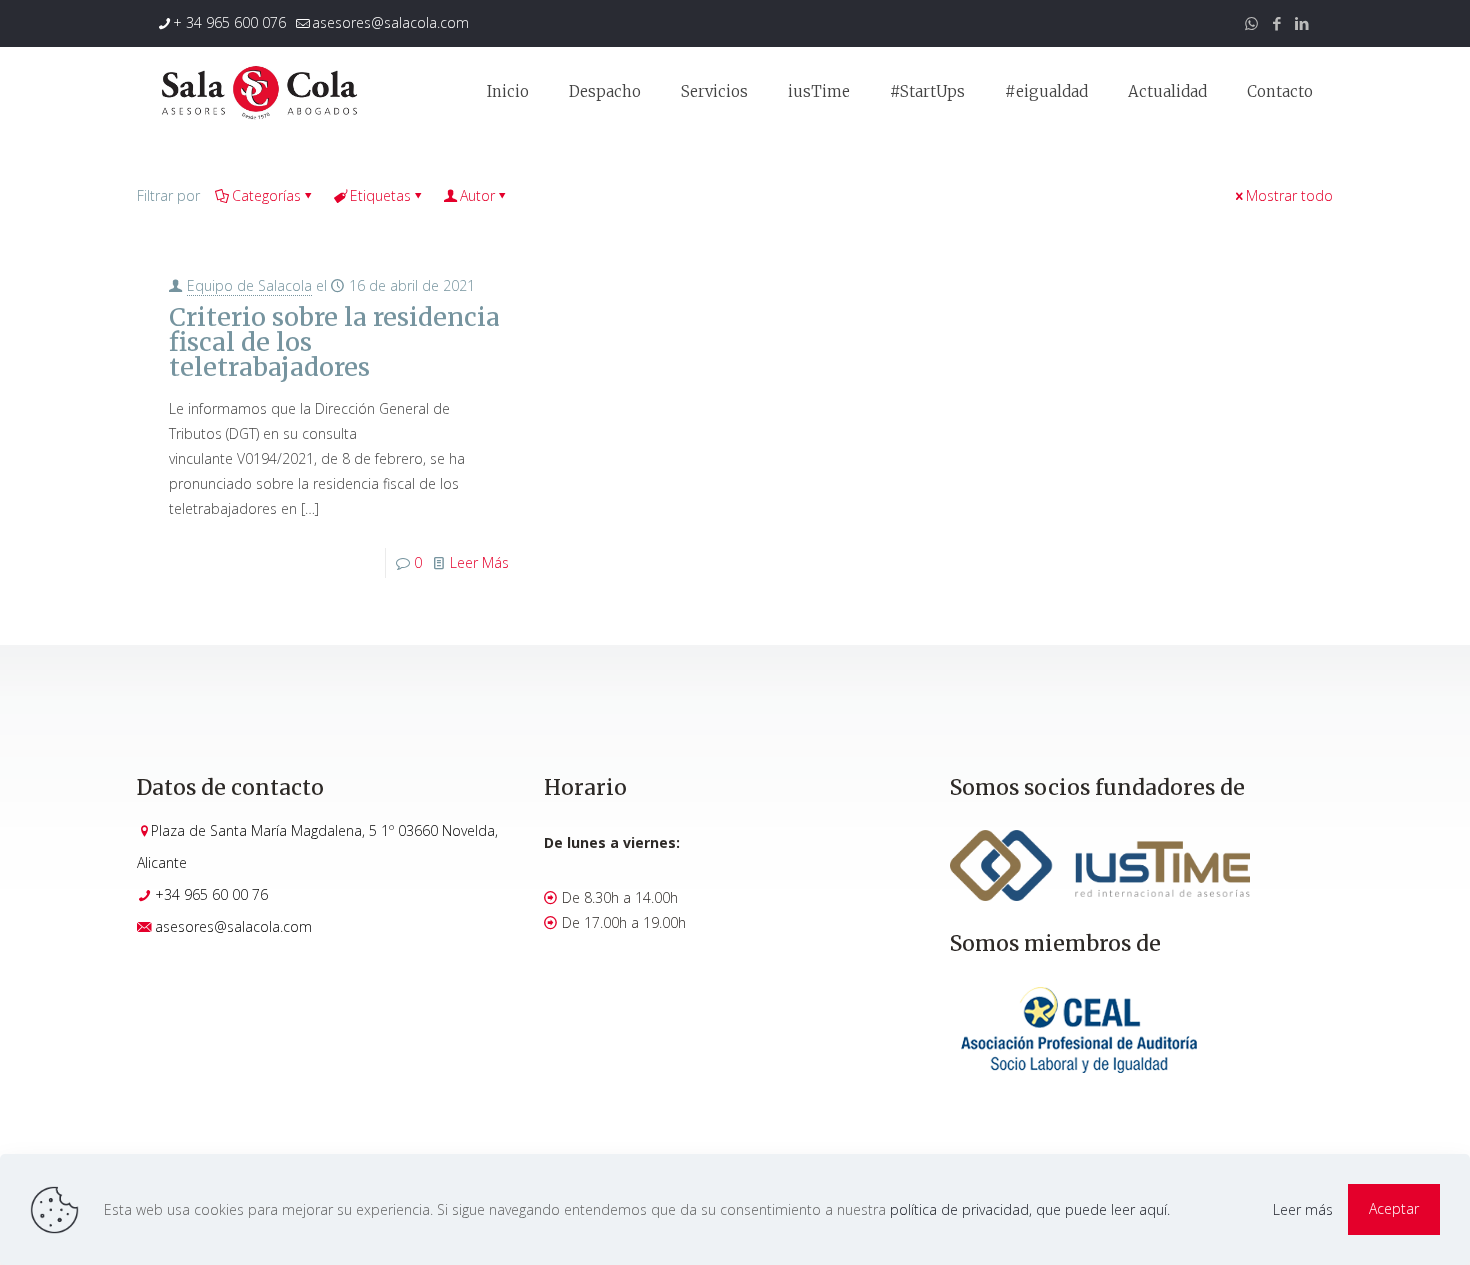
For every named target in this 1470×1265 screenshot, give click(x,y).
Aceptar (1394, 1208)
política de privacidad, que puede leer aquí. (1030, 1209)
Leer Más (479, 562)
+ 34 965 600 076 (229, 22)
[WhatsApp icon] (1251, 23)
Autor (477, 195)
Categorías (266, 195)
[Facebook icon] (1276, 23)
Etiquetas (380, 195)
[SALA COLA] (259, 92)
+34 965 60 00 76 (211, 894)
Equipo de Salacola (249, 285)
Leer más (1303, 1209)
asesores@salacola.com (390, 22)
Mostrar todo (1289, 195)
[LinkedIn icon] (1301, 23)
